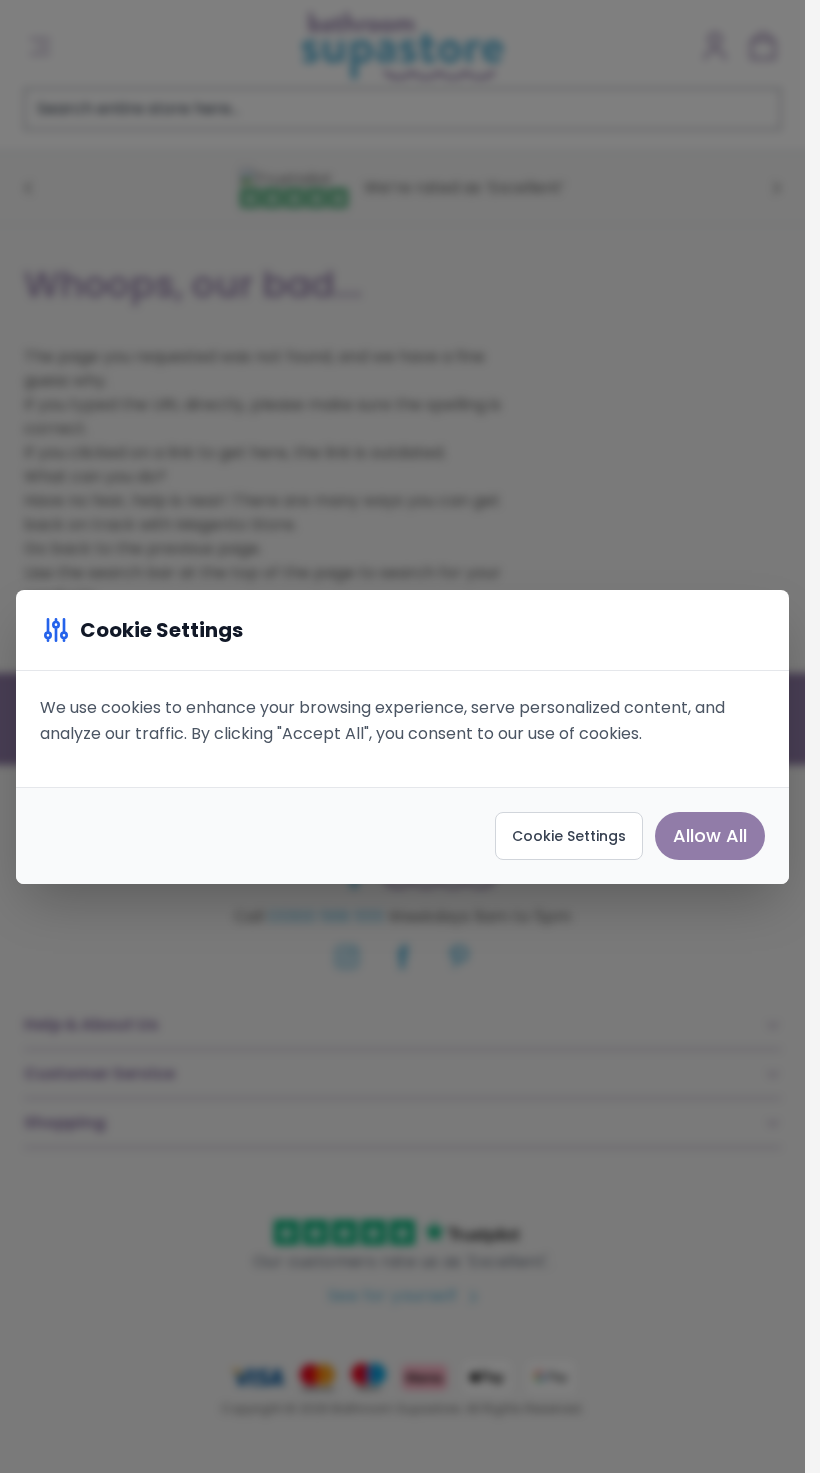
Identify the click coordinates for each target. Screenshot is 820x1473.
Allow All (710, 835)
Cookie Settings (569, 836)
